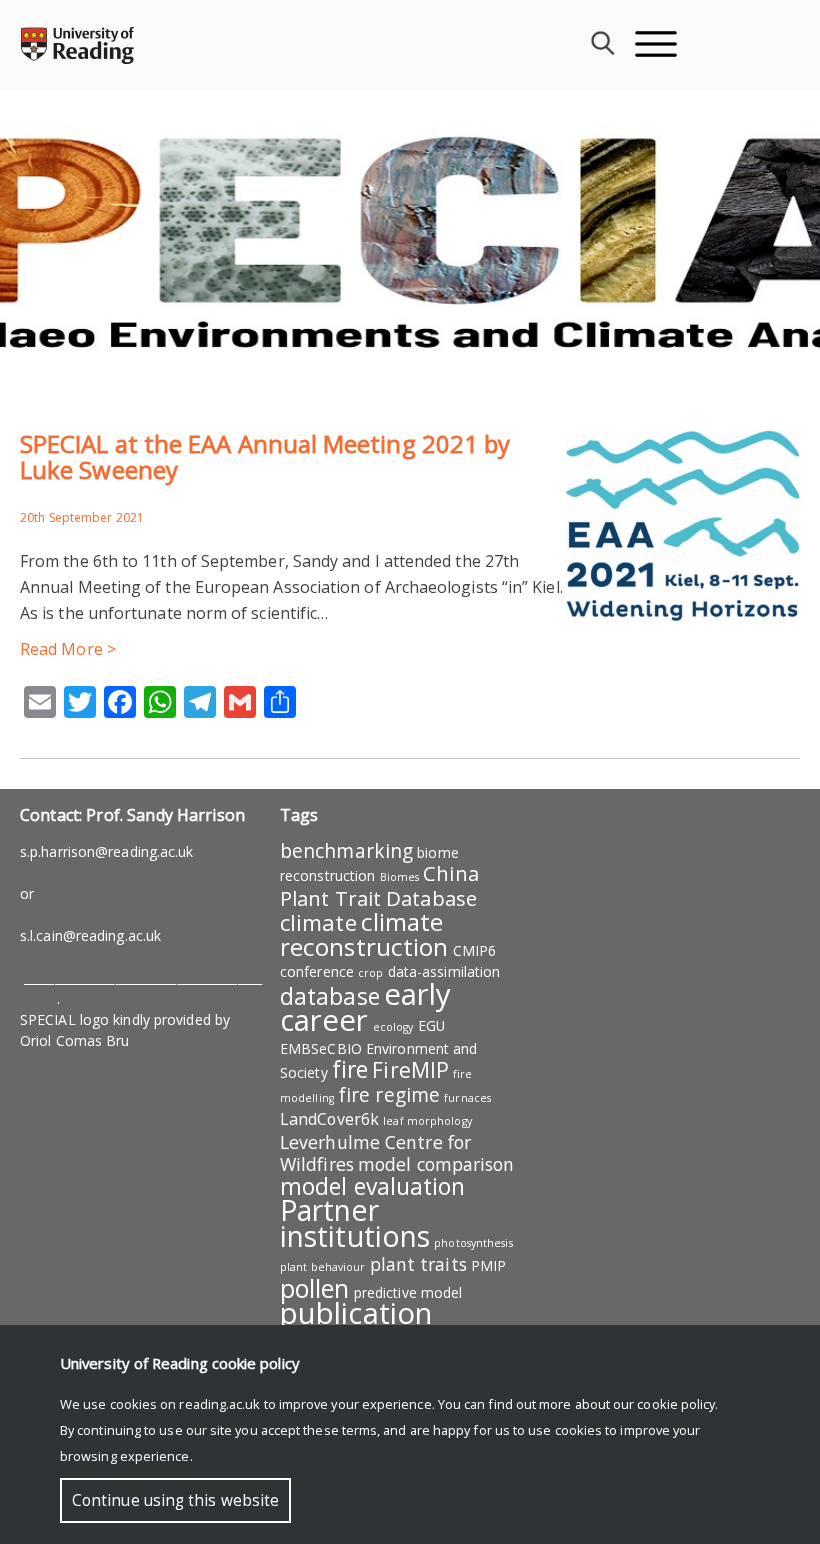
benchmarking (346, 851)
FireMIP (410, 1069)
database (330, 996)
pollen (315, 1288)
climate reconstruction (364, 934)
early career (365, 1007)
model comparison (436, 1164)
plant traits (418, 1264)
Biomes (400, 877)
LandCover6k (329, 1119)
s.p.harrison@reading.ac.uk (107, 851)
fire (350, 1069)
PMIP (488, 1265)
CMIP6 (475, 950)
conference (317, 971)
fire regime (389, 1095)
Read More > (68, 649)
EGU (431, 1025)
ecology (393, 1027)
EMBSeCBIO (321, 1048)
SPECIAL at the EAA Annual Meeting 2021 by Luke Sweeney (265, 456)
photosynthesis (473, 1243)
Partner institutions (355, 1223)
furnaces (467, 1098)
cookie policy (676, 1404)
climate (318, 922)
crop (370, 973)
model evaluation (373, 1186)
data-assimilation (444, 971)
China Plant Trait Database (379, 885)
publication (356, 1313)
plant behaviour (323, 1267)
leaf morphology (427, 1121)
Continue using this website (175, 1500)
